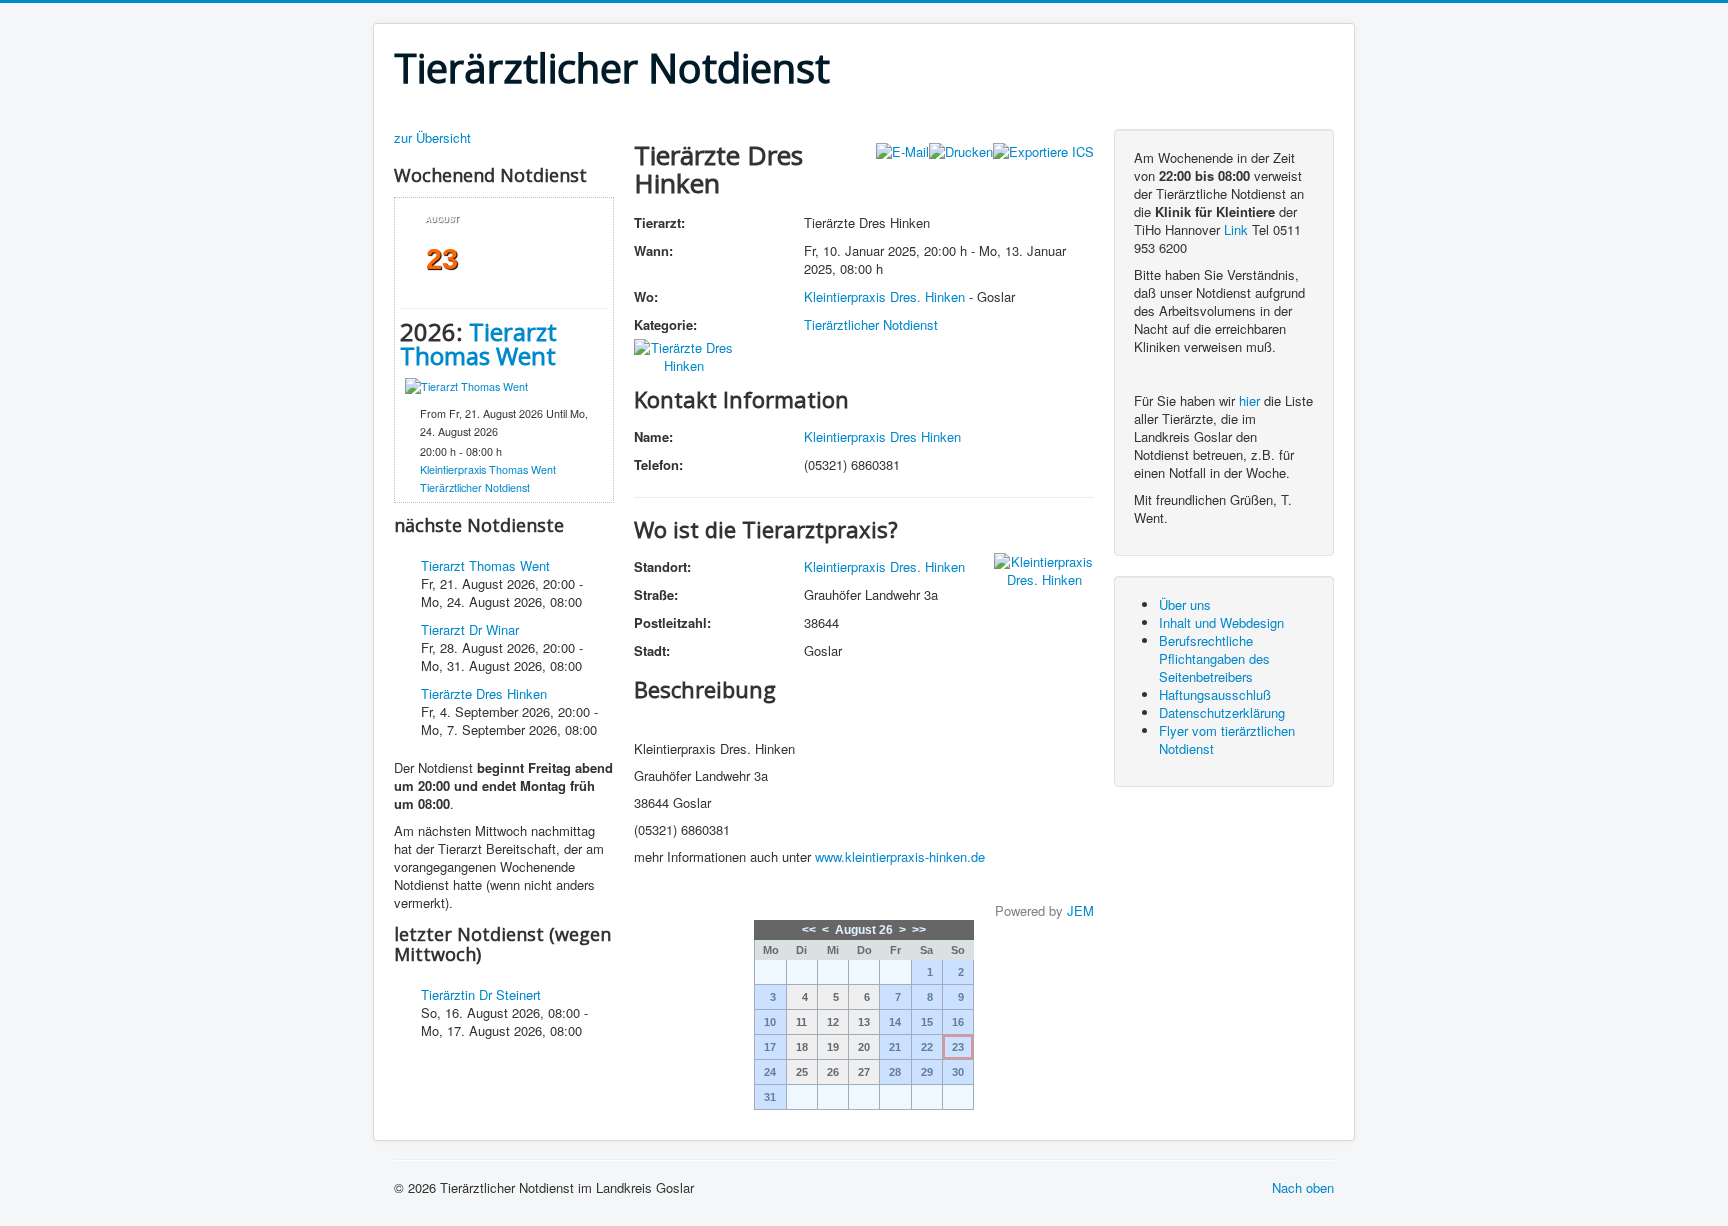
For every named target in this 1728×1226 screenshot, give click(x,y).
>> (919, 930)
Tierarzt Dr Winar (470, 629)
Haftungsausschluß (1215, 694)
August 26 (864, 930)
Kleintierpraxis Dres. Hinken (884, 296)
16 (958, 1022)
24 (770, 1072)
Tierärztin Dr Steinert (481, 994)
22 (927, 1047)
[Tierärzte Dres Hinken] (684, 354)
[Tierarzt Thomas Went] (466, 385)
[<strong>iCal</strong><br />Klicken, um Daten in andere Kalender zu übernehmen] (1043, 149)
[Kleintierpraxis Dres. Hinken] (1044, 568)
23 (958, 1047)
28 (895, 1072)
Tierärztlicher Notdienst (475, 487)
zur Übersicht (432, 138)
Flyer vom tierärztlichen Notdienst (1227, 739)
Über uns (1185, 604)
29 (927, 1072)
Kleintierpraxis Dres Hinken (882, 436)
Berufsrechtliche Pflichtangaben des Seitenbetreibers (1214, 658)
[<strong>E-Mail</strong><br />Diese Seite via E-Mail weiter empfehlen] (902, 149)
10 (770, 1022)
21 (895, 1047)
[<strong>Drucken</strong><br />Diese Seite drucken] (961, 149)
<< (809, 930)
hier (1249, 400)
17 (770, 1047)
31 (770, 1097)
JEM (1080, 910)
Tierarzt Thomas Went (478, 343)
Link (1236, 229)
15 (927, 1022)
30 (958, 1072)
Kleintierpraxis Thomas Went (488, 469)
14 (895, 1022)
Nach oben (1303, 1187)
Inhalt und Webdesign (1221, 622)
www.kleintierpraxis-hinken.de (900, 856)
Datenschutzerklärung (1222, 712)
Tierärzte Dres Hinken (484, 693)
